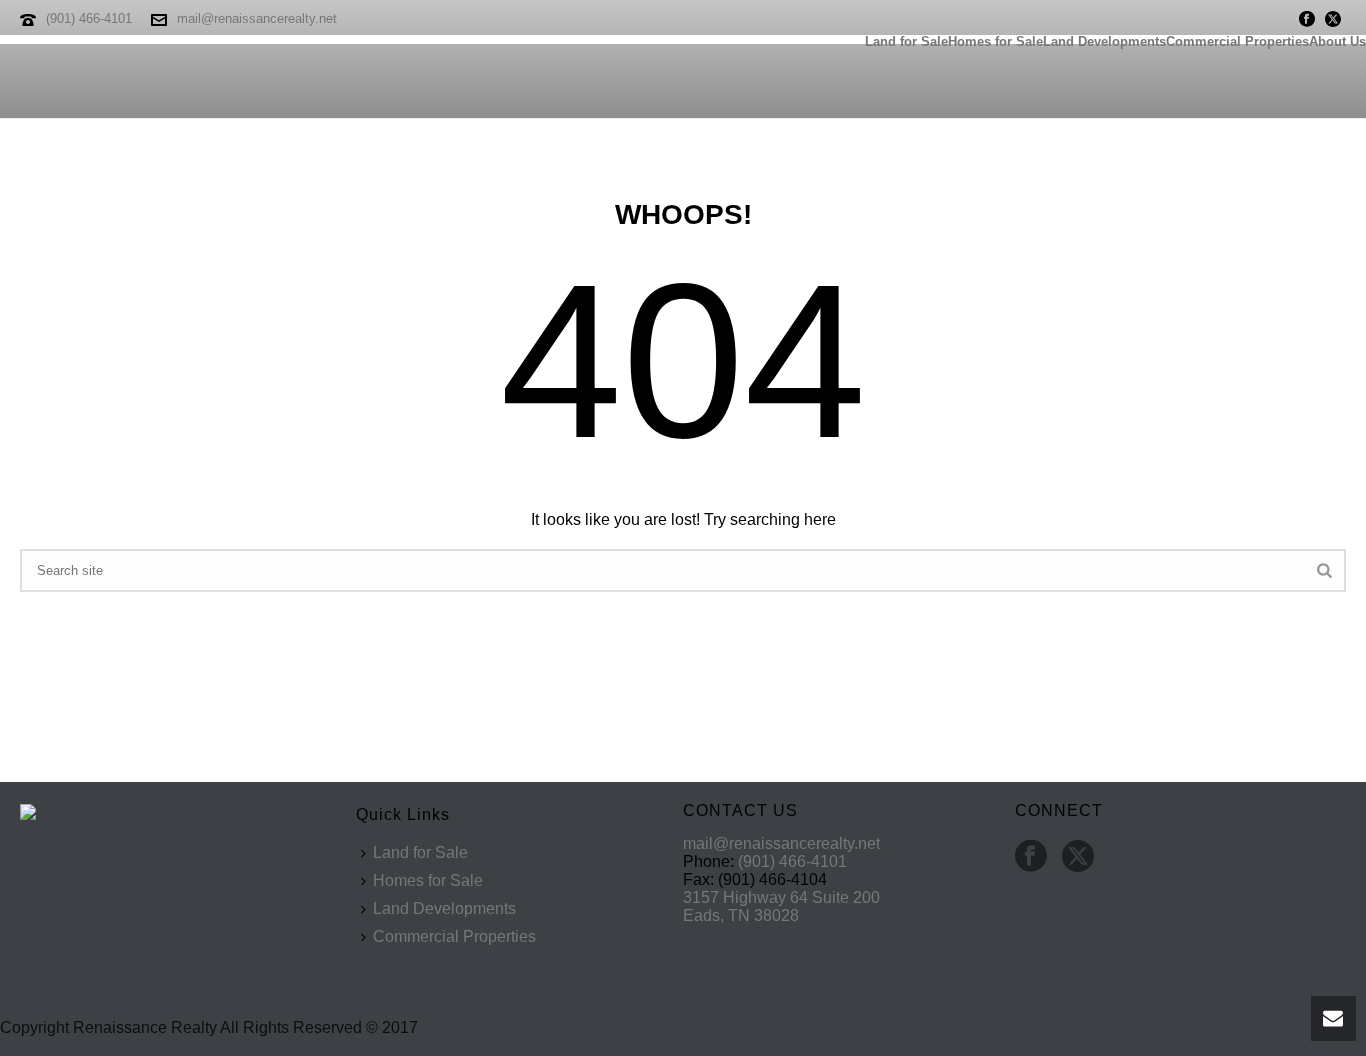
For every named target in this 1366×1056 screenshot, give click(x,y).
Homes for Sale (995, 39)
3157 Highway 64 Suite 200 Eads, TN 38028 (781, 906)
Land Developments (1104, 39)
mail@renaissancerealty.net (257, 18)
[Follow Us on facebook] (1031, 857)
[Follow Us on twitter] (1078, 857)
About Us (1337, 39)
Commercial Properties (1237, 39)
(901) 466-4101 (89, 18)
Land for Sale (906, 39)
